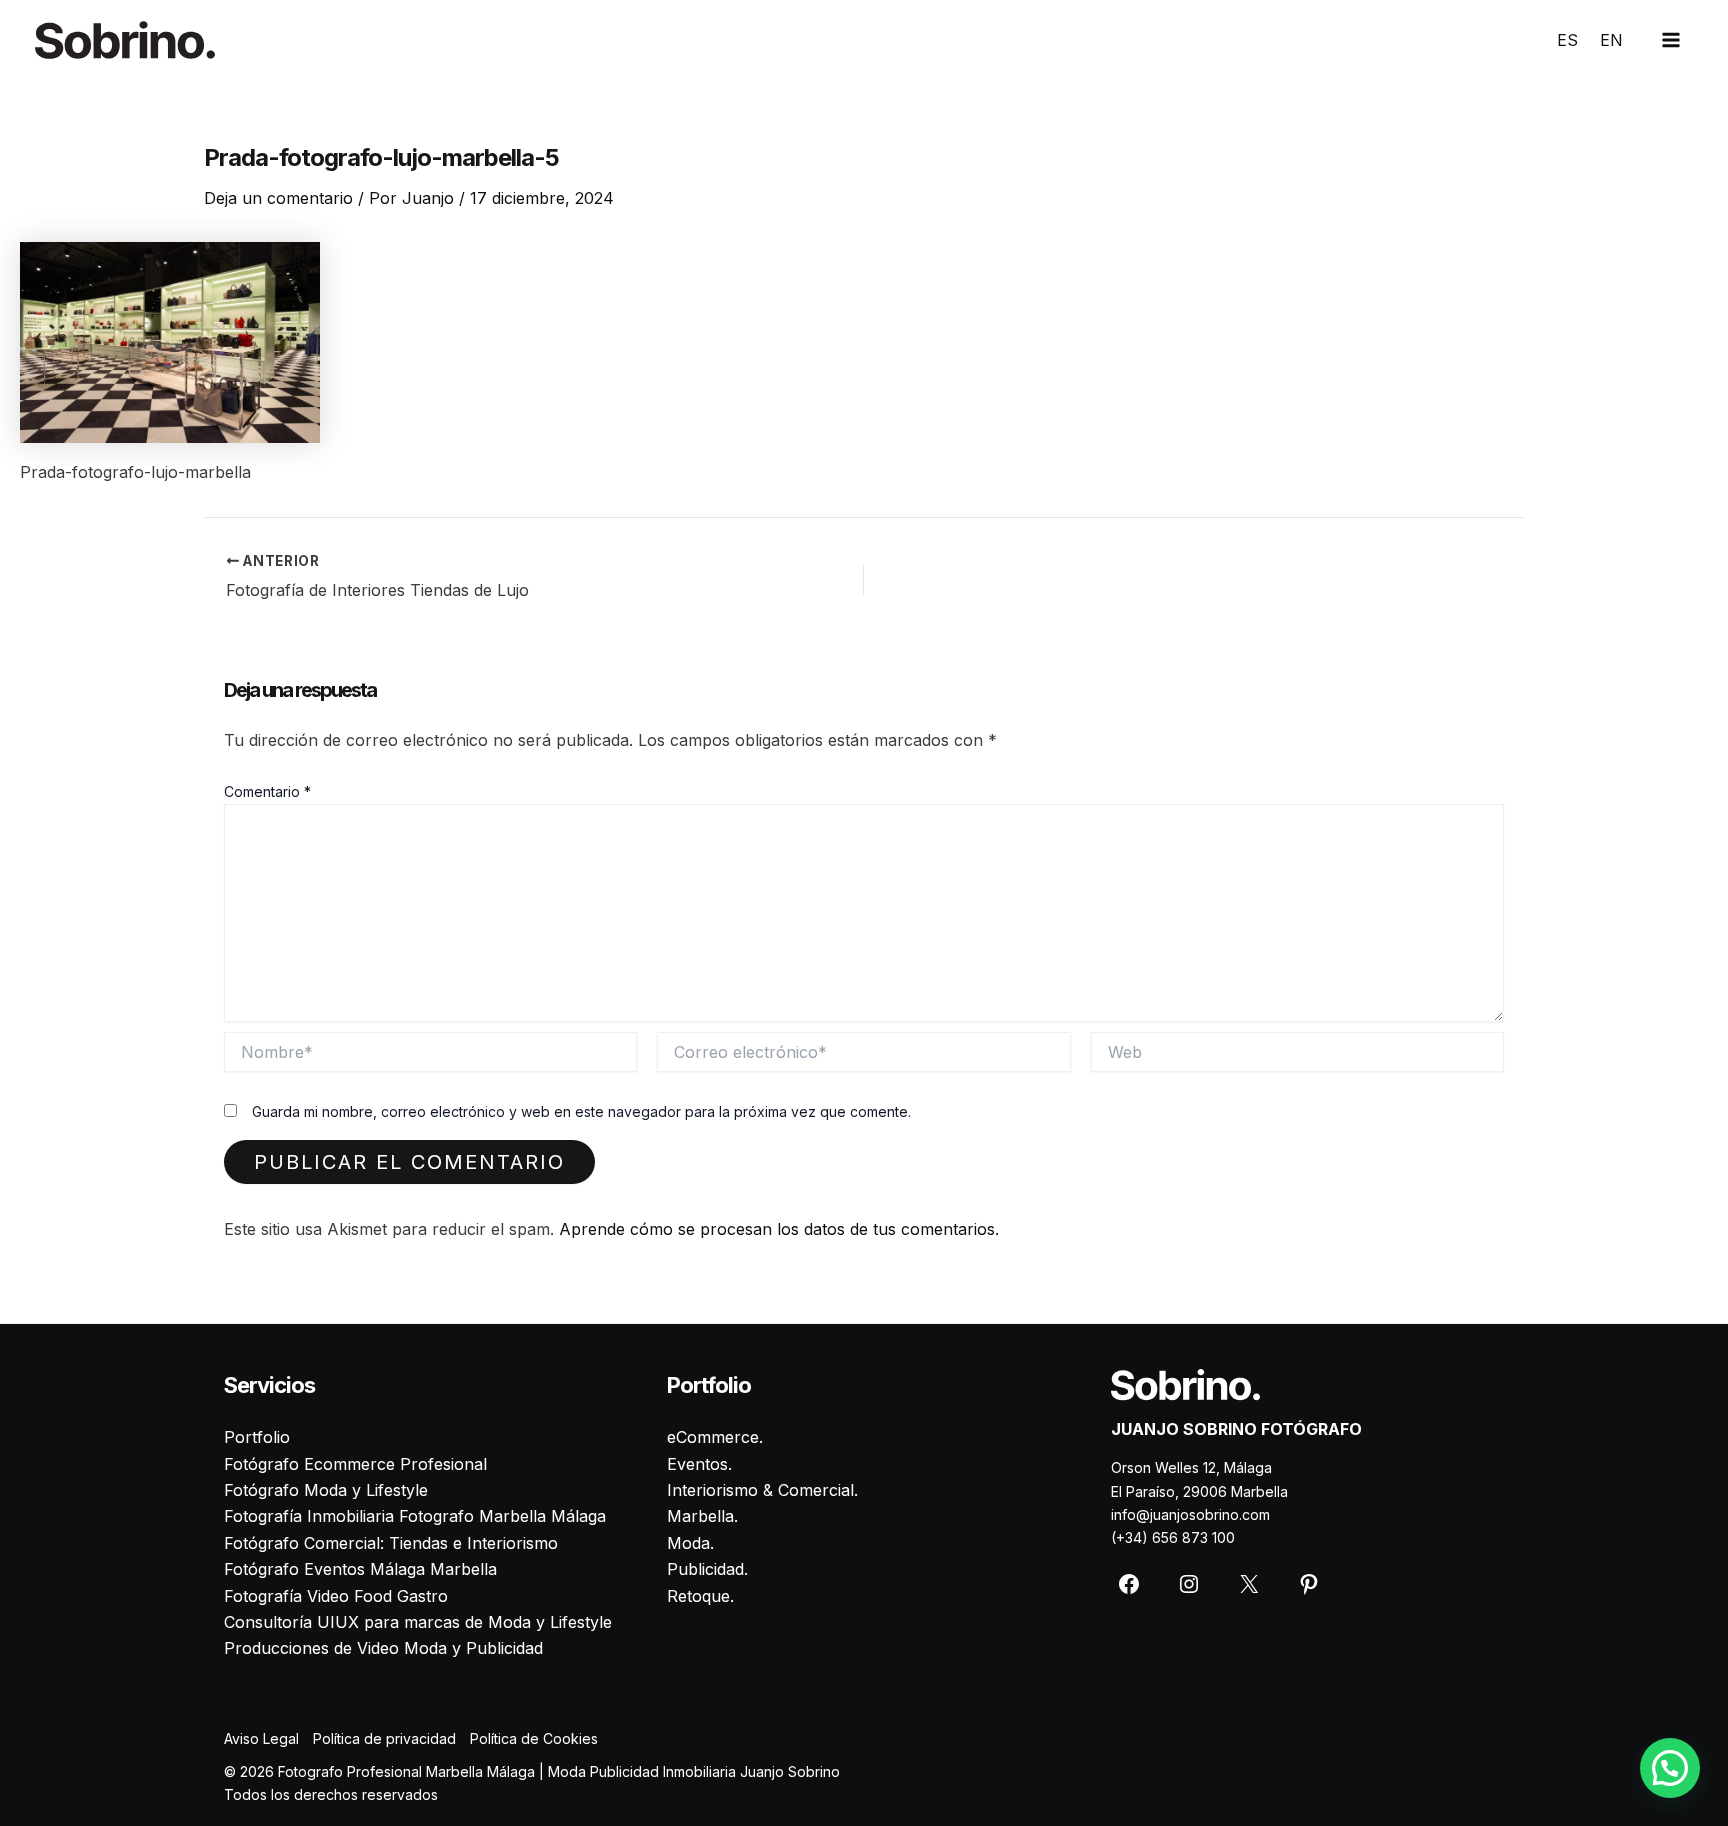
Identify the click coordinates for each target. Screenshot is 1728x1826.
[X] (1249, 1584)
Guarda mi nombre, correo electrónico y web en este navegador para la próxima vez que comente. (581, 1111)
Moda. (690, 1543)
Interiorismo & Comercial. (762, 1490)
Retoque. (700, 1596)
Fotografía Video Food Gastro (336, 1596)
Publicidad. (707, 1569)
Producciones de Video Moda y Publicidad (383, 1648)
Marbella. (702, 1516)
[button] (1670, 1768)
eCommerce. (715, 1437)
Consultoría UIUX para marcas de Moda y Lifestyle (418, 1622)
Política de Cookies (534, 1738)
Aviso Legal (261, 1738)
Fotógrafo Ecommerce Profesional (355, 1464)
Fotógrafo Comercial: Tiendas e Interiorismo (391, 1543)
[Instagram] (1189, 1584)
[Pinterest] (1309, 1584)
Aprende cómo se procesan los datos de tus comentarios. (779, 1229)
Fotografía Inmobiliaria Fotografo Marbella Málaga (415, 1516)
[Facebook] (1129, 1584)
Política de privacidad (384, 1738)
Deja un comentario (278, 198)
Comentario (267, 791)
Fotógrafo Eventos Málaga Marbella (360, 1569)
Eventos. (699, 1464)
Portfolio (257, 1437)
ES (1567, 40)
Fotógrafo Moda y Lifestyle (326, 1490)
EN (1611, 40)
